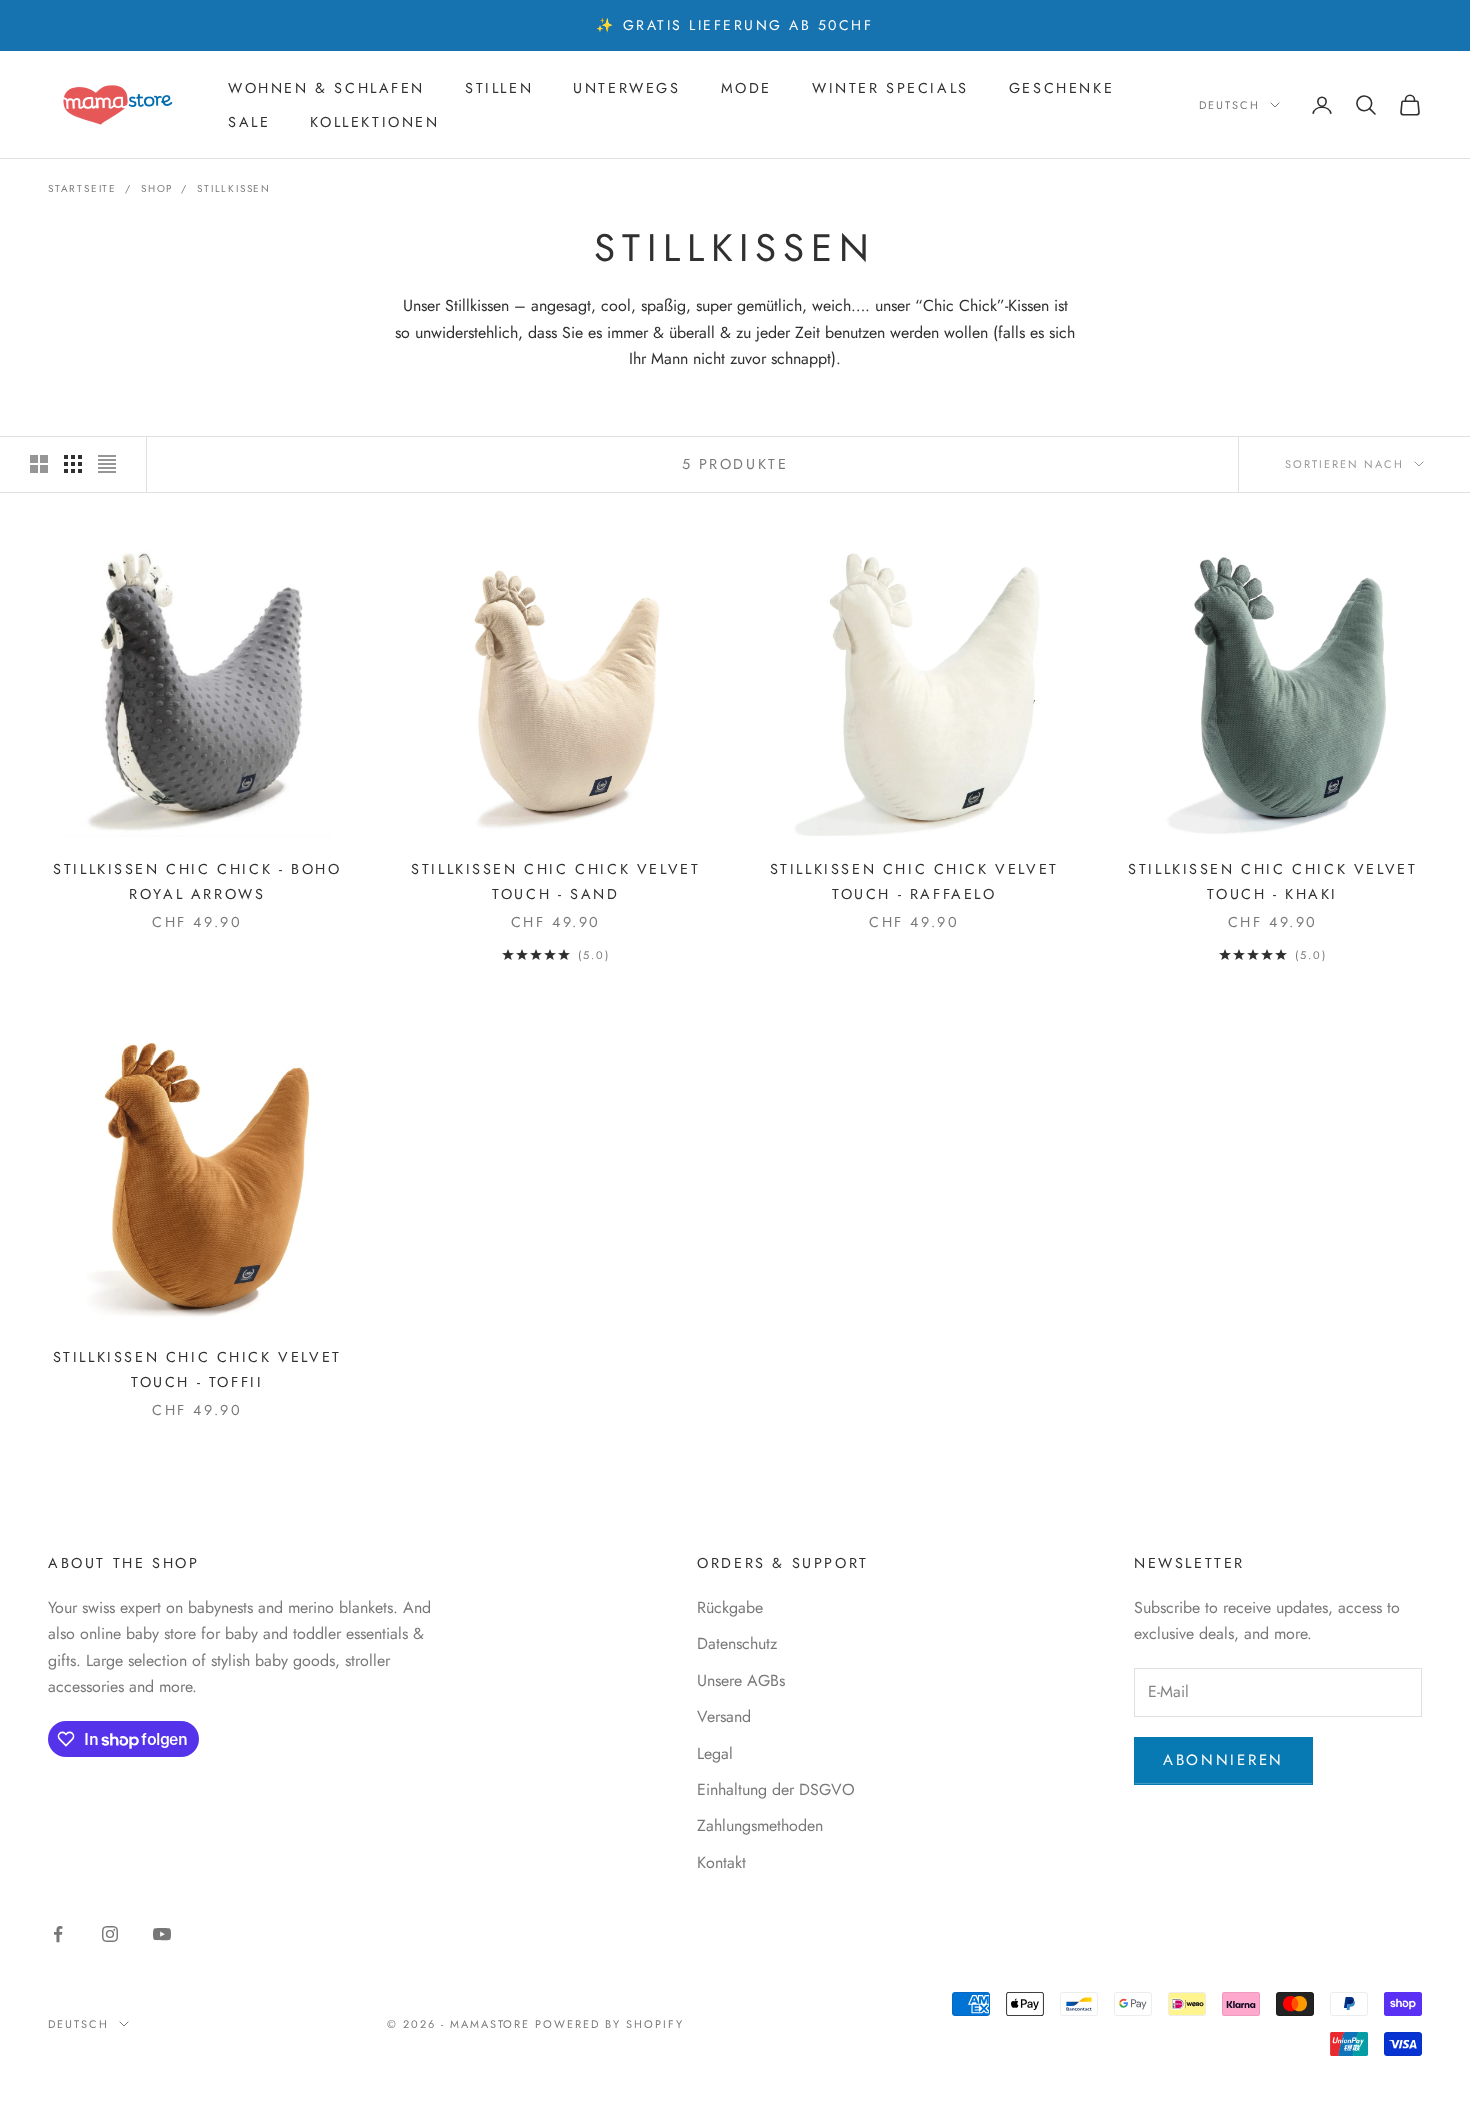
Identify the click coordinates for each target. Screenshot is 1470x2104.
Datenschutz (737, 1643)
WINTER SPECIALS (890, 88)
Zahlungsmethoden (760, 1825)
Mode (746, 88)
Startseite (82, 188)
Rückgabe (730, 1607)
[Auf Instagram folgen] (110, 1934)
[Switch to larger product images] (39, 464)
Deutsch (1229, 105)
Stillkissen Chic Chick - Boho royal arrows (197, 881)
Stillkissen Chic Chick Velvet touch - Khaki (1272, 881)
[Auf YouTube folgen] (162, 1934)
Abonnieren (1223, 1760)
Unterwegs (626, 88)
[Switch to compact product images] (107, 464)
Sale (249, 122)
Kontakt (721, 1862)
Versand (724, 1716)
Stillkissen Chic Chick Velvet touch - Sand (555, 881)
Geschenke (1061, 88)
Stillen (499, 88)
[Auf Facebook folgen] (58, 1934)
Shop (157, 188)
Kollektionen (374, 122)
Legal (715, 1753)
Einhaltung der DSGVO (776, 1789)
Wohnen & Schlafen (326, 88)
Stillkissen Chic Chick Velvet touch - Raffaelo (914, 881)
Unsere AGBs (741, 1680)
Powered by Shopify (609, 2024)
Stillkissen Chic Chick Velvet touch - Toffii (197, 1369)
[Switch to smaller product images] (73, 464)
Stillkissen (234, 188)
